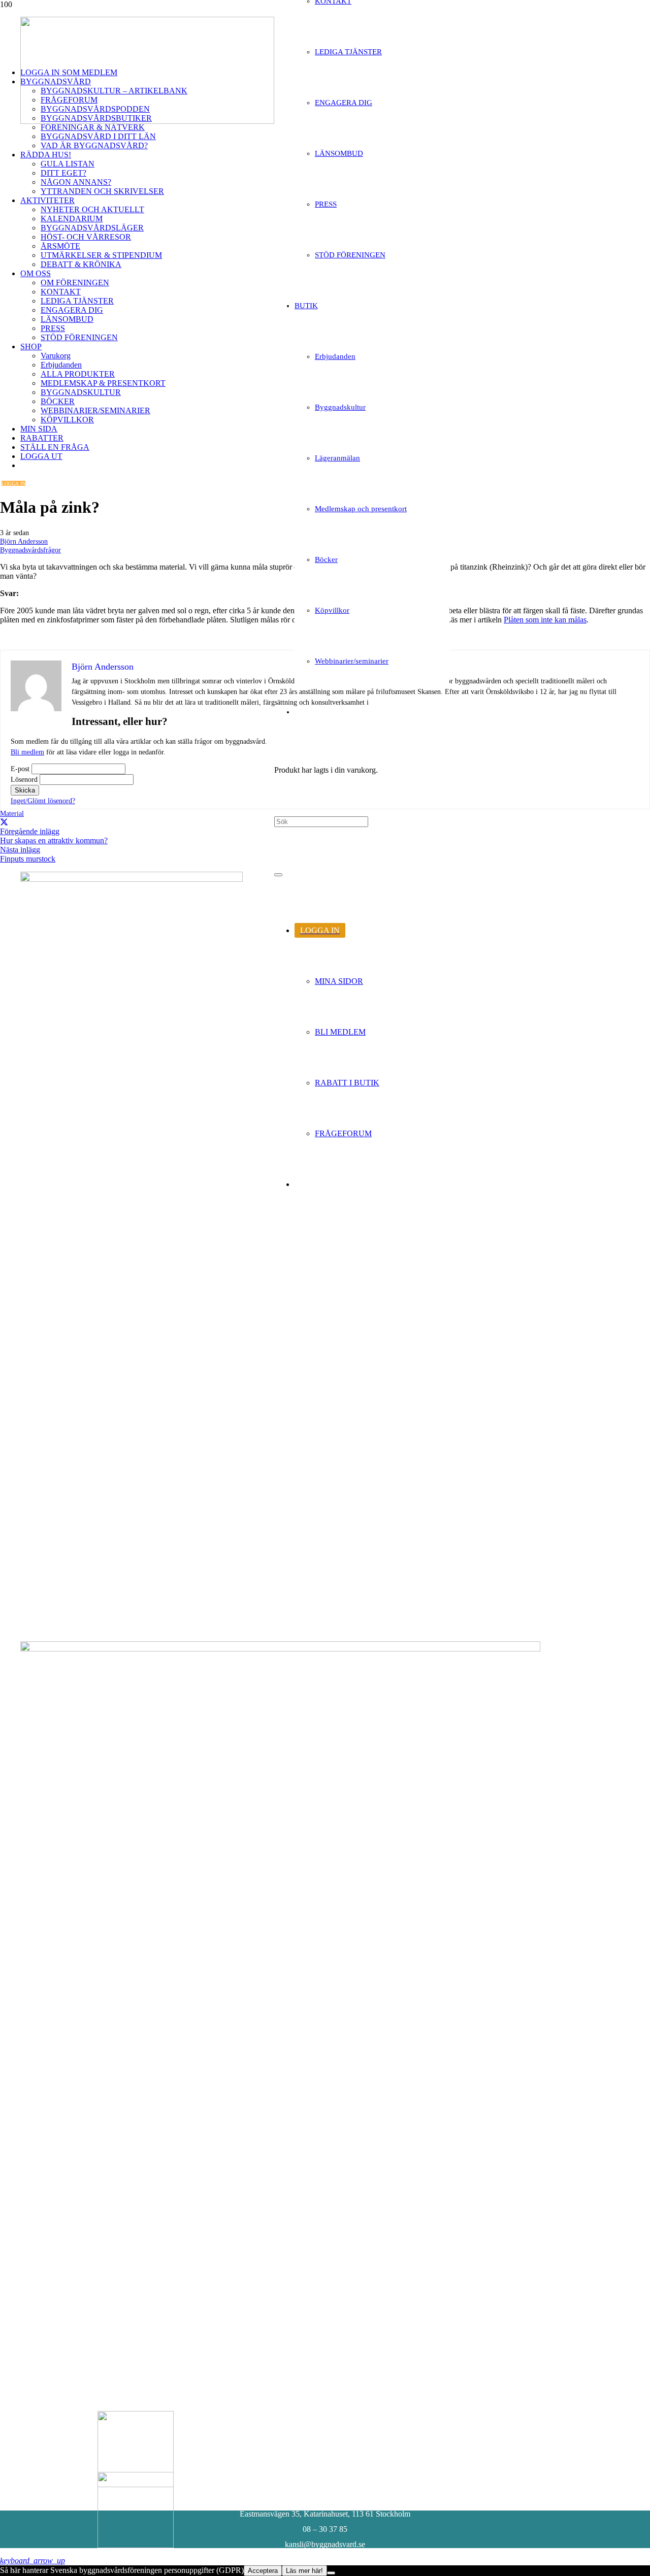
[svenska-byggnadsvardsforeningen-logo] (147, 121)
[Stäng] (278, 875)
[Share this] (4, 822)
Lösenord (24, 780)
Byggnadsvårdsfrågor (30, 550)
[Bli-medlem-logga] (136, 2545)
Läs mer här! (304, 2571)
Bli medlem (27, 752)
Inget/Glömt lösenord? (43, 801)
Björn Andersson (24, 541)
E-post (20, 769)
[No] (331, 2573)
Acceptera (263, 2571)
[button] (32, 2561)
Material (12, 813)
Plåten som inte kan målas (545, 620)
